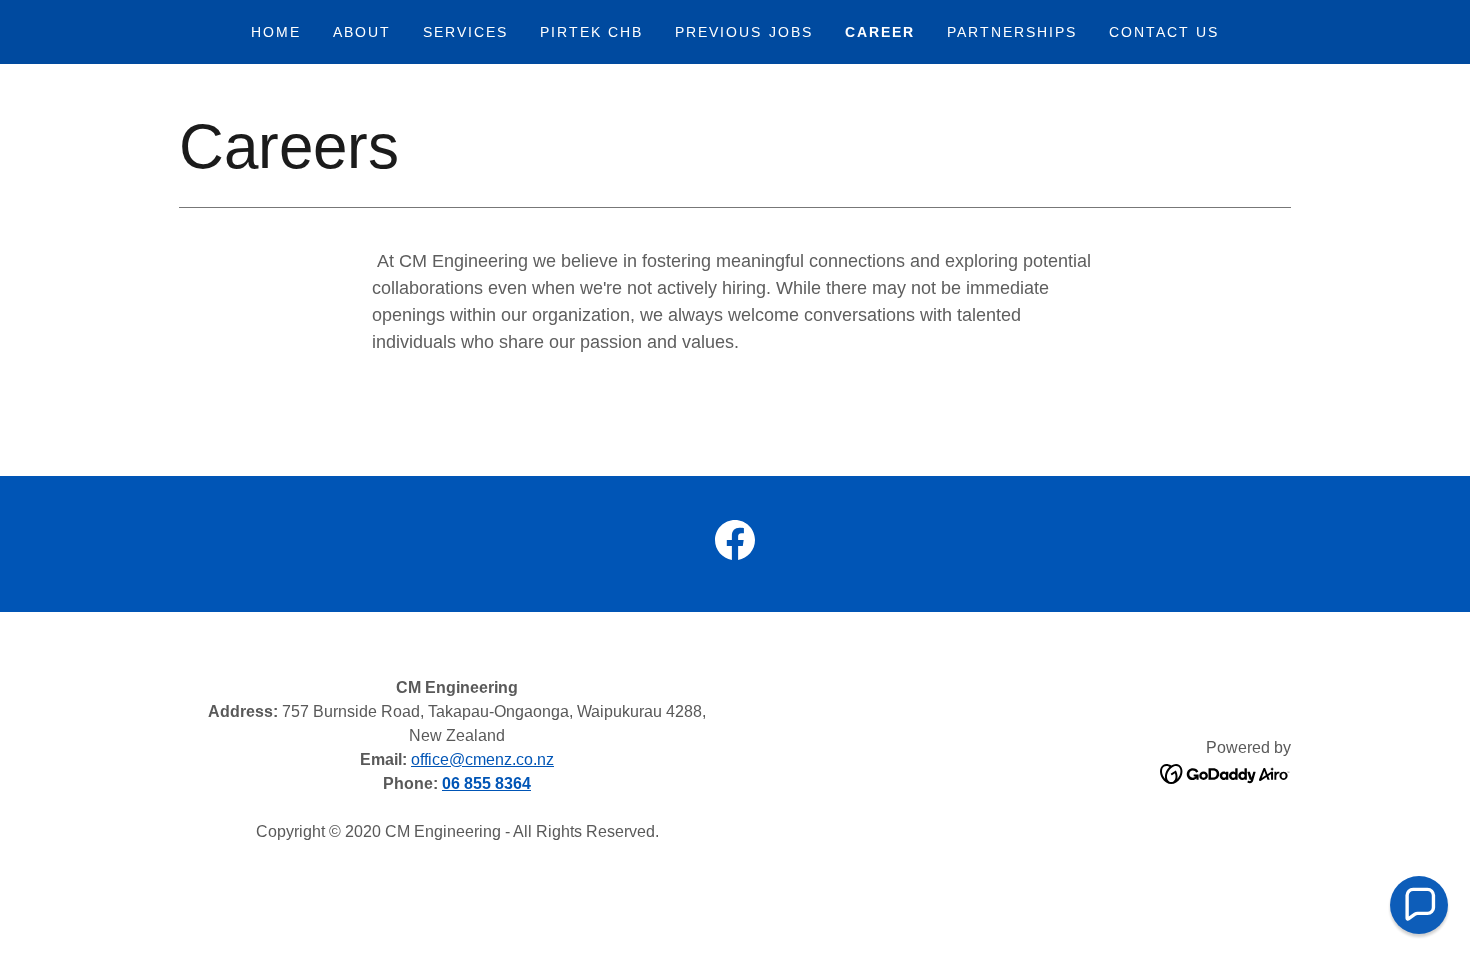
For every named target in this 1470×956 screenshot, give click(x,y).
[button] (1419, 905)
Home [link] (276, 32)
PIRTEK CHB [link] (591, 32)
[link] (735, 544)
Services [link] (465, 32)
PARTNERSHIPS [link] (1012, 32)
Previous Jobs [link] (743, 32)
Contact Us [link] (1164, 32)
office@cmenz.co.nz (482, 759)
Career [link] (880, 32)
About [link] (362, 32)
